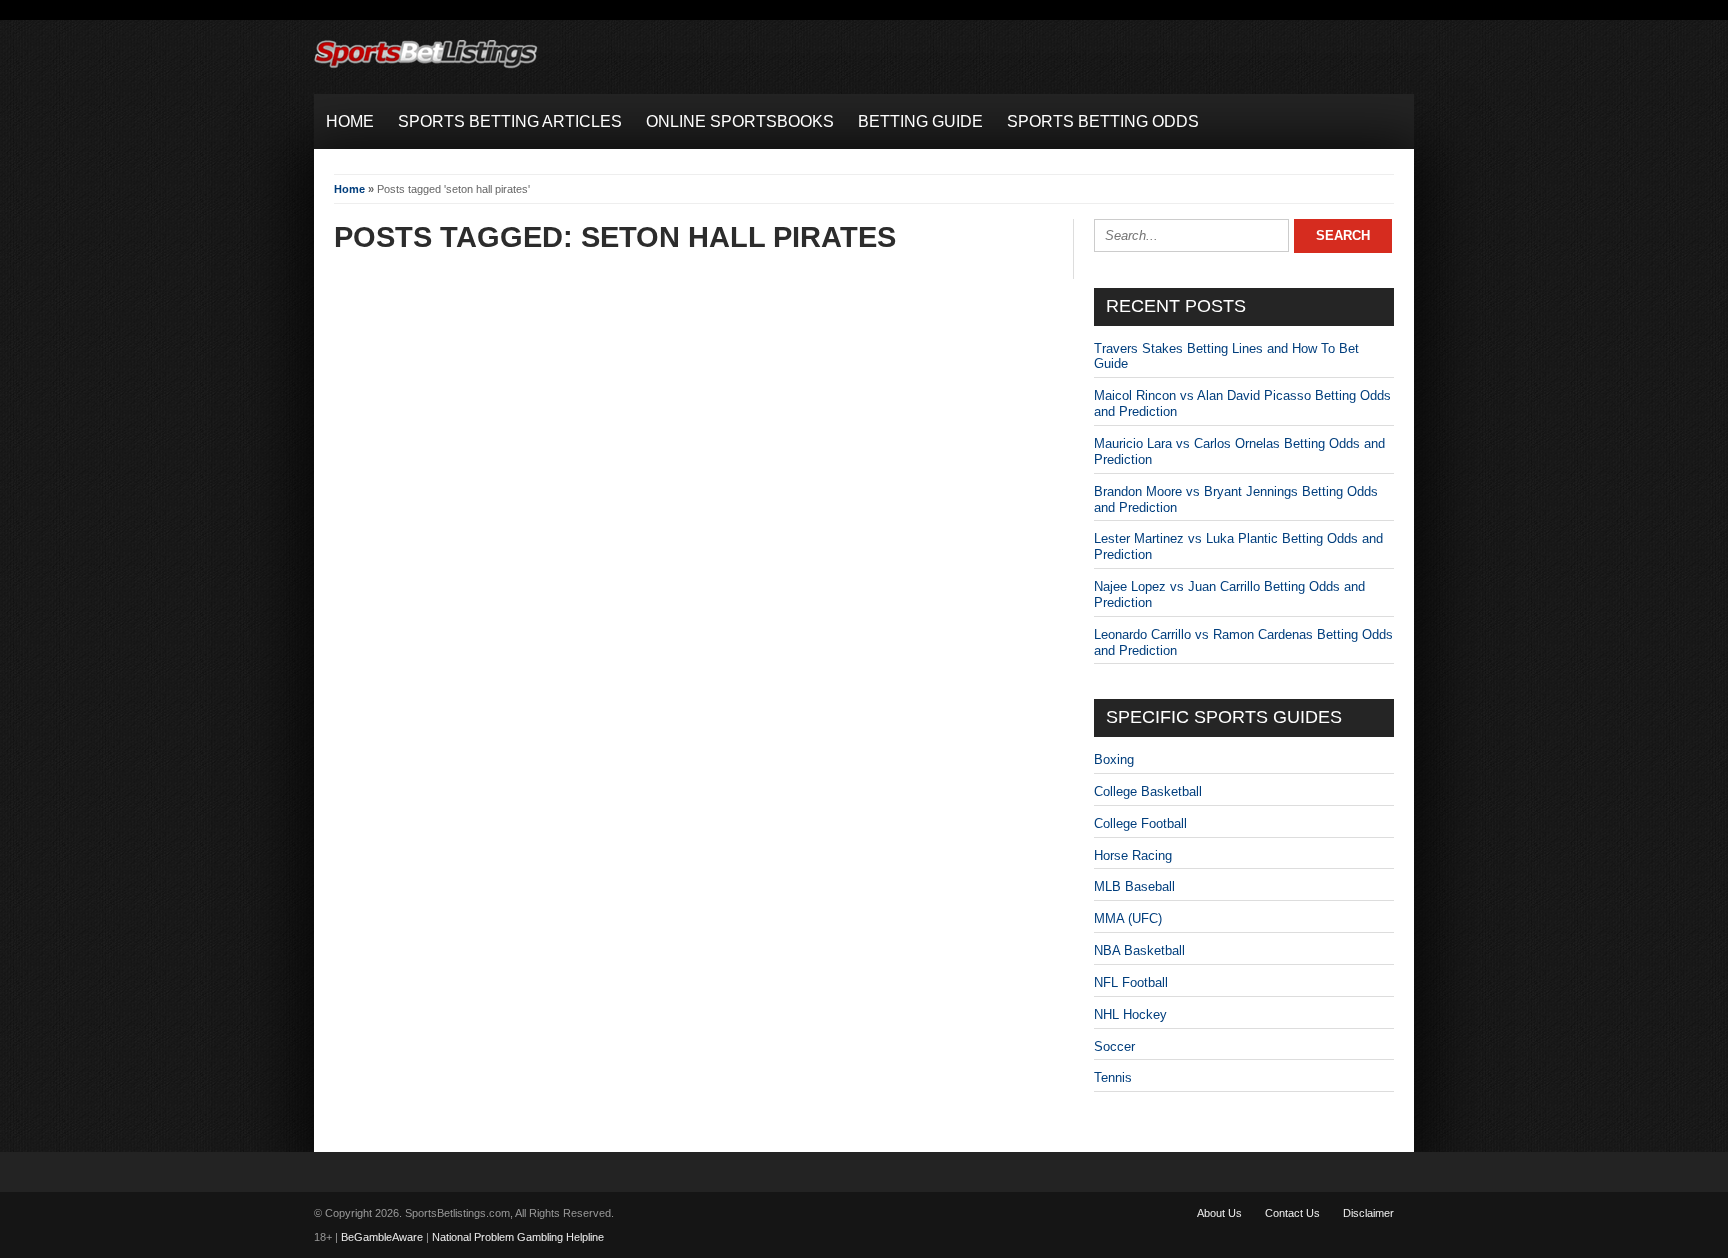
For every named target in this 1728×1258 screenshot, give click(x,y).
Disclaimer (1368, 1213)
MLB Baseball (1134, 886)
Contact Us (1292, 1213)
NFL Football (1131, 982)
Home (349, 189)
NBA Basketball (1139, 950)
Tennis (1113, 1077)
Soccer (1114, 1046)
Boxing (1114, 759)
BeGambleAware (382, 1237)
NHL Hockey (1130, 1014)
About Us (1219, 1213)
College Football (1140, 823)
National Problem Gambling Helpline (518, 1237)
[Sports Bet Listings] (426, 68)
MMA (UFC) (1128, 918)
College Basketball (1148, 791)
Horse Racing (1133, 855)
